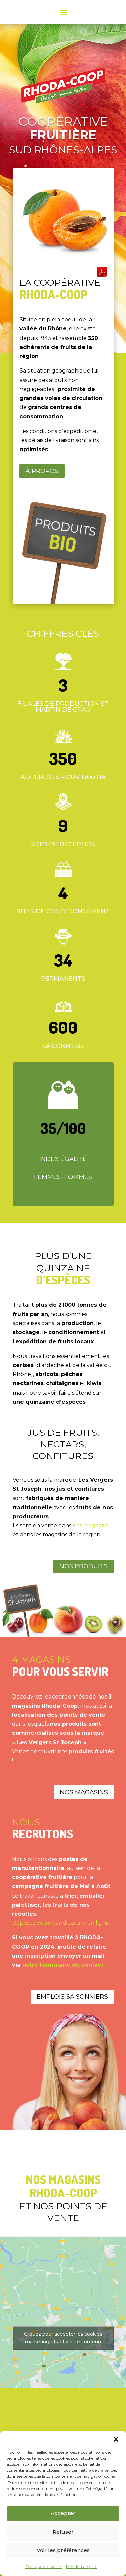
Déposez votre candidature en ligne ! (62, 1923)
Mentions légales (82, 2566)
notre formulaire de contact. (64, 1965)
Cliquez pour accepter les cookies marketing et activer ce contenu (63, 2338)
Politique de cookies (44, 2566)
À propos (42, 471)
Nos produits (83, 1566)
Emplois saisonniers (72, 1997)
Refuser (63, 2532)
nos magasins (90, 1526)
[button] (116, 2439)
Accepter (63, 2513)
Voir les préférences (63, 2550)
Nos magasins (84, 1792)
